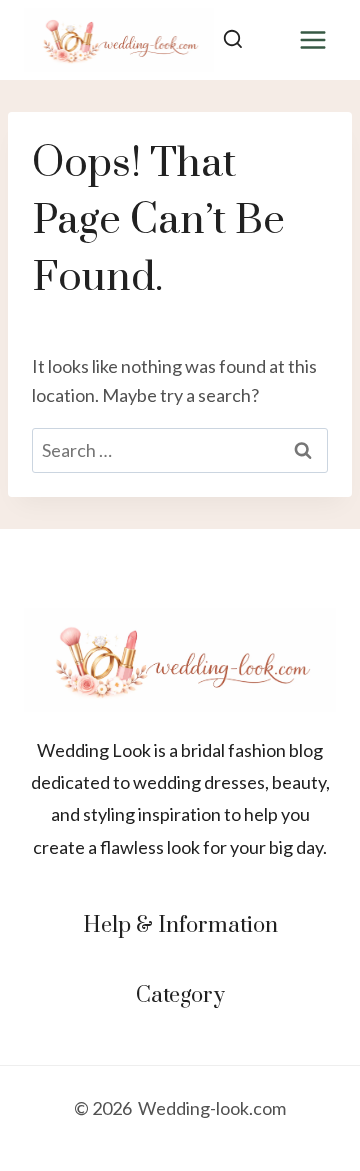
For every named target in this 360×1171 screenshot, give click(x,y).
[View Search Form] (232, 40)
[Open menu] (312, 39)
